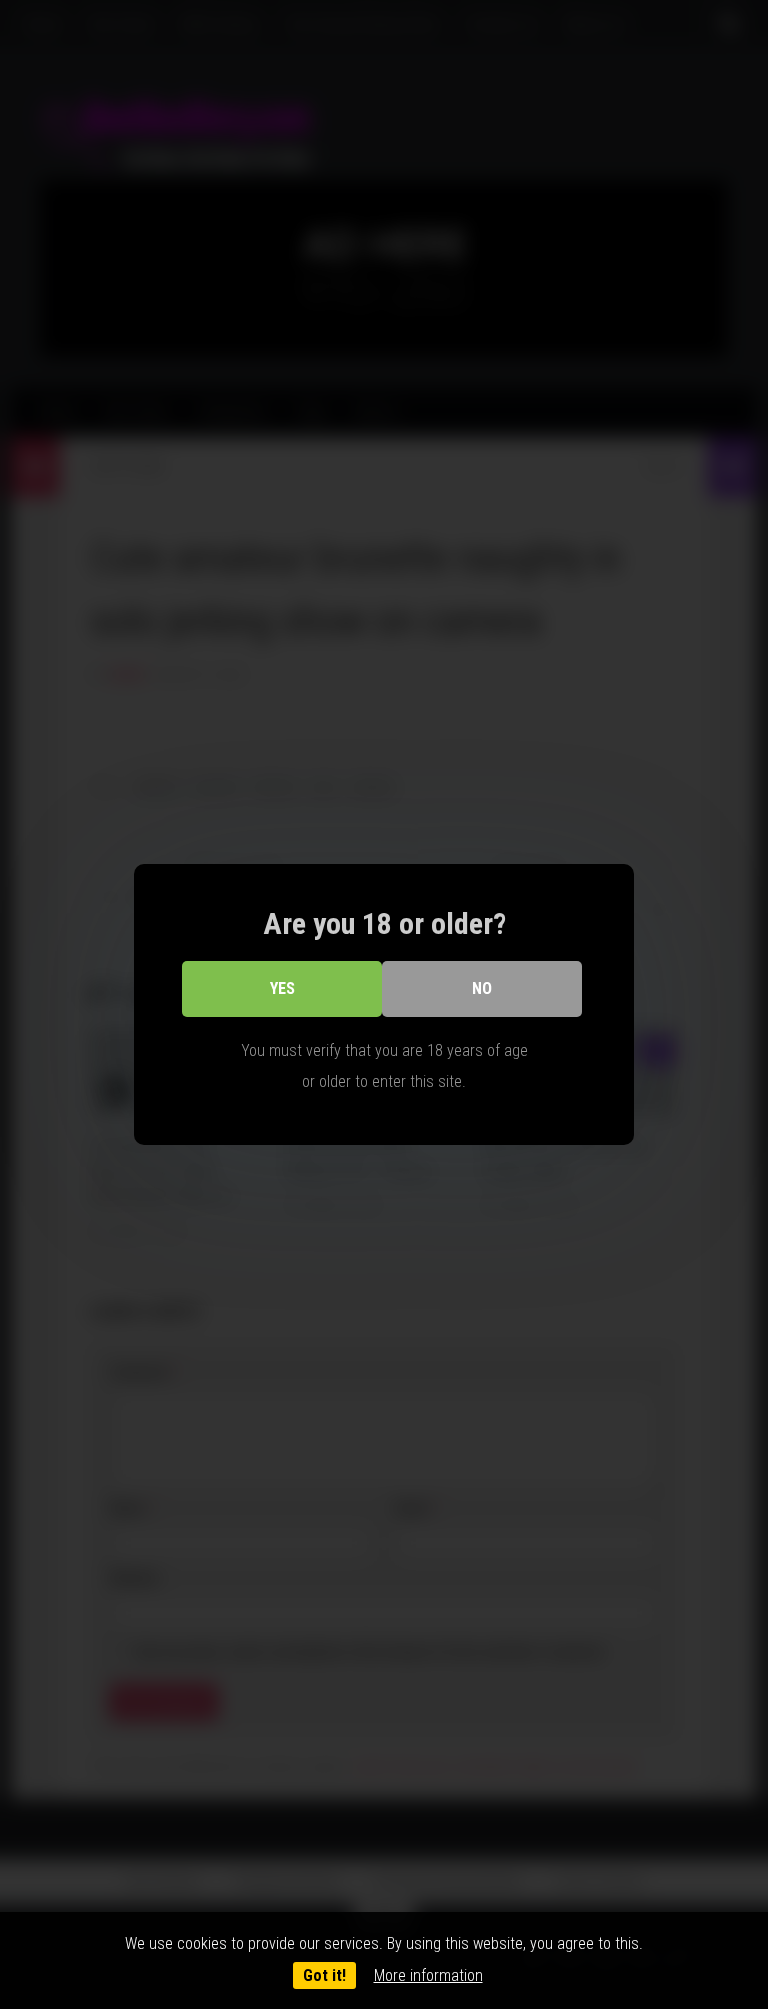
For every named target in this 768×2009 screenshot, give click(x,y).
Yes (282, 988)
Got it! (324, 1975)
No (482, 988)
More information (428, 1975)
